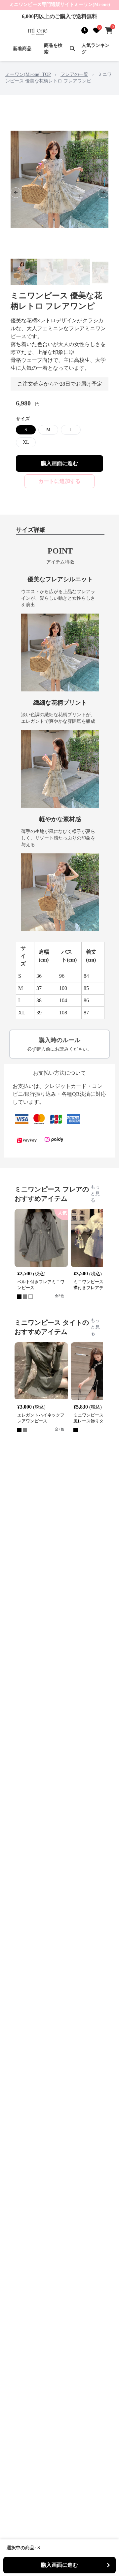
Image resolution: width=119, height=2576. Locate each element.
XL (26, 442)
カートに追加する (59, 481)
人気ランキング (96, 49)
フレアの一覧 (74, 74)
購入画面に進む (59, 463)
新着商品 (22, 49)
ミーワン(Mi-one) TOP (28, 74)
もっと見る (95, 1194)
